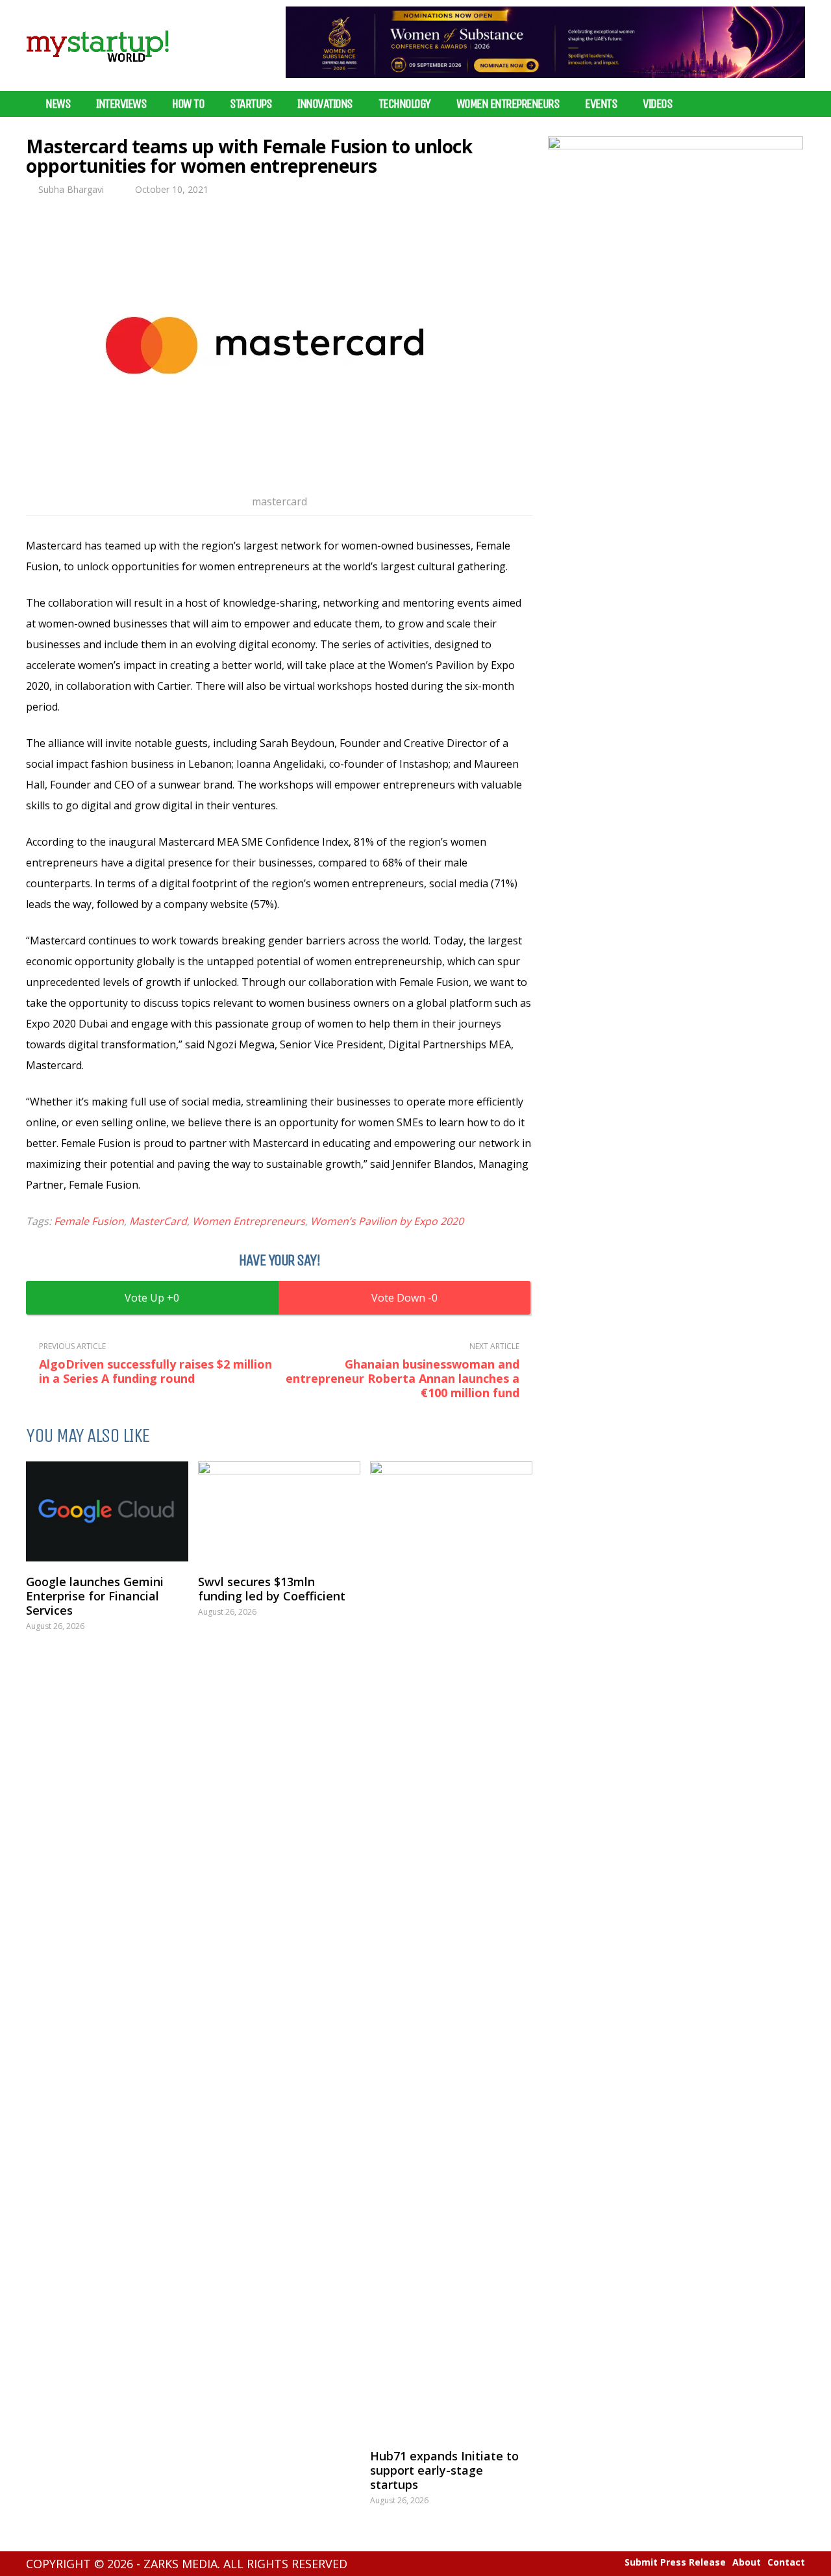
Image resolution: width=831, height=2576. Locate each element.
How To (188, 104)
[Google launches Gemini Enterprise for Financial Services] (107, 1511)
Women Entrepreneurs (508, 104)
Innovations (325, 104)
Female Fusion (89, 1221)
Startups (251, 104)
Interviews (121, 104)
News (58, 104)
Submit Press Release (675, 2562)
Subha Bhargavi (71, 189)
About (747, 2562)
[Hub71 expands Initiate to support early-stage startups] (451, 1949)
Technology (404, 104)
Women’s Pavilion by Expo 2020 (387, 1221)
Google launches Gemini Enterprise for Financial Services (95, 1596)
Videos (657, 104)
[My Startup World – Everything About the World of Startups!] (97, 70)
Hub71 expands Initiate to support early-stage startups (444, 2470)
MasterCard (158, 1221)
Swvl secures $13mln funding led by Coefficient (272, 1589)
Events (601, 104)
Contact (786, 2562)
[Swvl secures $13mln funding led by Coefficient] (279, 1511)
